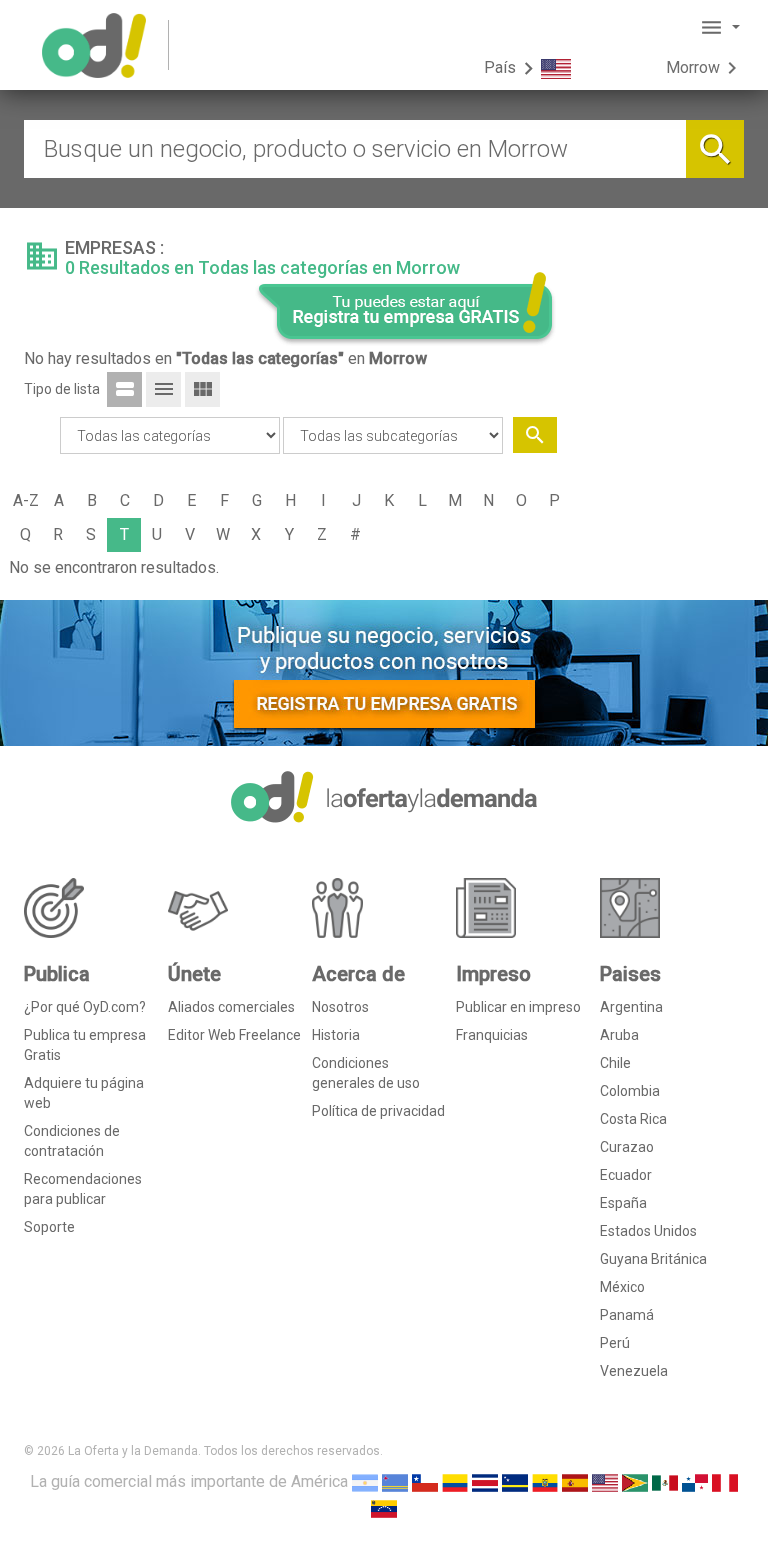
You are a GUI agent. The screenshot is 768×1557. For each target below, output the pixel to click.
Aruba (619, 1035)
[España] (575, 1482)
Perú (615, 1343)
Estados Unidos (648, 1231)
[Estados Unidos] (605, 1482)
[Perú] (725, 1482)
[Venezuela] (384, 1508)
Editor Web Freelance (234, 1035)
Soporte (49, 1227)
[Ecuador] (545, 1482)
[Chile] (425, 1482)
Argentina (631, 1007)
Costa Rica (633, 1119)
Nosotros (340, 1007)
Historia (336, 1035)
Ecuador (626, 1175)
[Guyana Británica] (635, 1482)
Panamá (627, 1315)
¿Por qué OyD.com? (85, 1007)
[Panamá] (695, 1482)
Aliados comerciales (231, 1007)
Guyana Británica (653, 1259)
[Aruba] (395, 1482)
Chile (615, 1063)
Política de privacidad (378, 1111)
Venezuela (634, 1371)
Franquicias (492, 1035)
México (622, 1287)
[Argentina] (365, 1482)
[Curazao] (515, 1482)
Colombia (630, 1091)
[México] (665, 1482)
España (623, 1203)
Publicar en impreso (518, 1007)
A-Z (26, 500)
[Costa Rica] (485, 1482)
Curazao (627, 1147)
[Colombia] (455, 1482)
